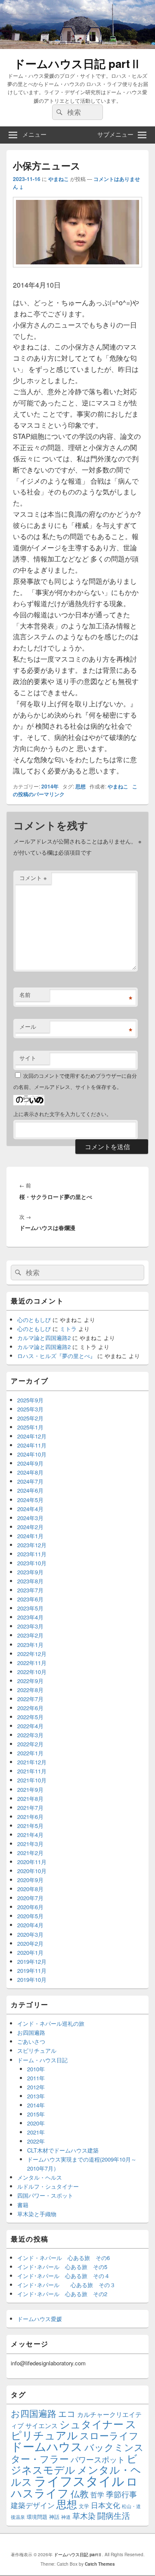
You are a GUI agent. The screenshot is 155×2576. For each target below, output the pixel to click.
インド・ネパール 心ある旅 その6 (64, 2258)
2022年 (36, 2141)
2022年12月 (32, 1654)
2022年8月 (30, 1690)
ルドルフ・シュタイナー (48, 2186)
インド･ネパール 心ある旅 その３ (66, 2285)
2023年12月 (32, 1545)
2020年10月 (32, 1871)
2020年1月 (30, 1952)
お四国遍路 (31, 2032)
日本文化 (105, 2505)
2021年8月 (30, 1799)
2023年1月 (30, 1645)
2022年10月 (32, 1672)
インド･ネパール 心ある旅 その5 (62, 2267)
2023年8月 (30, 1581)
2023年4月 (30, 1617)
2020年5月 (30, 1916)
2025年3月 (30, 1409)
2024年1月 (30, 1536)
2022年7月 (30, 1699)
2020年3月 (30, 1934)
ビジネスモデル (74, 2464)
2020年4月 (30, 1925)
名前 (25, 995)
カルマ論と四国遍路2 (44, 1338)
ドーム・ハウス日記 (42, 2060)
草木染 (84, 2516)
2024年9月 (30, 1463)
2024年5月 (30, 1500)
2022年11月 (32, 1663)
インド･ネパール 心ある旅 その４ (64, 2276)
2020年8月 (30, 1889)
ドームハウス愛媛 (40, 2319)
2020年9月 (30, 1880)
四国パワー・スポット (45, 2195)
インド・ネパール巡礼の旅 (51, 2023)
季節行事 (121, 2494)
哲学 (97, 2494)
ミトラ (68, 1329)
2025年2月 (30, 1418)
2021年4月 (30, 1835)
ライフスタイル (79, 2480)
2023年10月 (32, 1563)
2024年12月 (32, 1436)
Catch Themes (100, 2564)
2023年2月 (30, 1635)
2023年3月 (30, 1626)
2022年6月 (30, 1708)
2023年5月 (30, 1608)
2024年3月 (30, 1518)
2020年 (36, 2123)
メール (28, 1026)
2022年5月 (30, 1717)
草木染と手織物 (37, 2214)
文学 (84, 2506)
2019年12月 (32, 1961)
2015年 (36, 2114)
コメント (33, 878)
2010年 (36, 2069)
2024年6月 (30, 1490)
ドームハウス (47, 2446)
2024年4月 (30, 1509)
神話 (54, 2516)
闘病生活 (114, 2515)
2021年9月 (30, 1789)
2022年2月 (30, 1744)
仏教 (80, 2493)
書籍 (23, 2205)
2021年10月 (32, 1780)
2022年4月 (30, 1726)
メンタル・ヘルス (40, 2177)
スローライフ (109, 2435)
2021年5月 (30, 1826)
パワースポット (98, 2459)
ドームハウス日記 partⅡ (77, 63)
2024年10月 (32, 1454)
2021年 (36, 2132)
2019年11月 (32, 1970)
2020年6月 (30, 1907)
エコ (67, 2413)
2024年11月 (32, 1445)
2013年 (36, 2096)
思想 (81, 786)
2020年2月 (30, 1943)
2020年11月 (32, 1862)
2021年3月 (30, 1844)
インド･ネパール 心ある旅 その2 (62, 2294)
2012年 (36, 2087)
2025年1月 (30, 1427)
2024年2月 (30, 1527)
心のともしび (34, 1320)
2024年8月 (30, 1472)
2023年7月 (30, 1590)
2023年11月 (32, 1554)
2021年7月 (30, 1808)
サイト (28, 1058)
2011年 (36, 2078)
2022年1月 (30, 1753)
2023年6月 (30, 1599)
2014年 (50, 786)
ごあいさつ (31, 2041)
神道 (66, 2517)
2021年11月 (32, 1771)
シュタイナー (91, 2424)
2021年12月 (32, 1762)
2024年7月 (30, 1481)
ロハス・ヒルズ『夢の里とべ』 (56, 1356)
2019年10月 (32, 1980)
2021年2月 (30, 1853)
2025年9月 (30, 1400)
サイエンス (42, 2425)
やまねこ (59, 179)
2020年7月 (30, 1898)
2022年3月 (30, 1735)
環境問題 (37, 2516)
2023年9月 (30, 1572)
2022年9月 (30, 1681)
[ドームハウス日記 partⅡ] (77, 46)
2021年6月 (30, 1817)
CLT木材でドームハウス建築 (63, 2150)
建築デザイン (33, 2505)
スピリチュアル (37, 2050)
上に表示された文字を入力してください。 (62, 1114)
